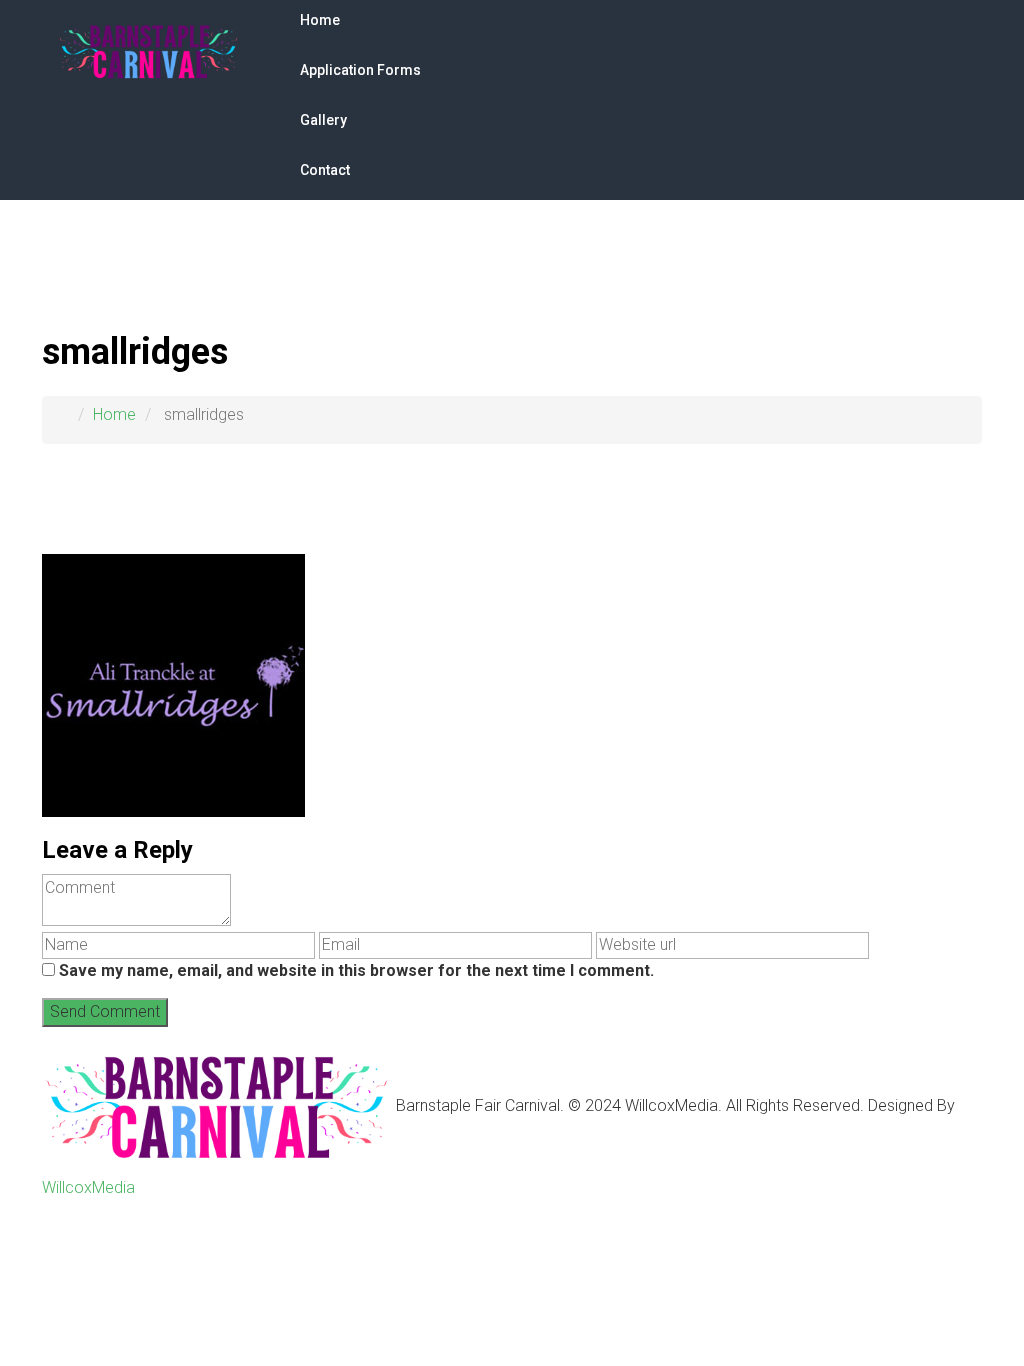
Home (320, 20)
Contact (325, 170)
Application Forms (360, 70)
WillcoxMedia (88, 1187)
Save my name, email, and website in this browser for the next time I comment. (356, 970)
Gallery (323, 120)
